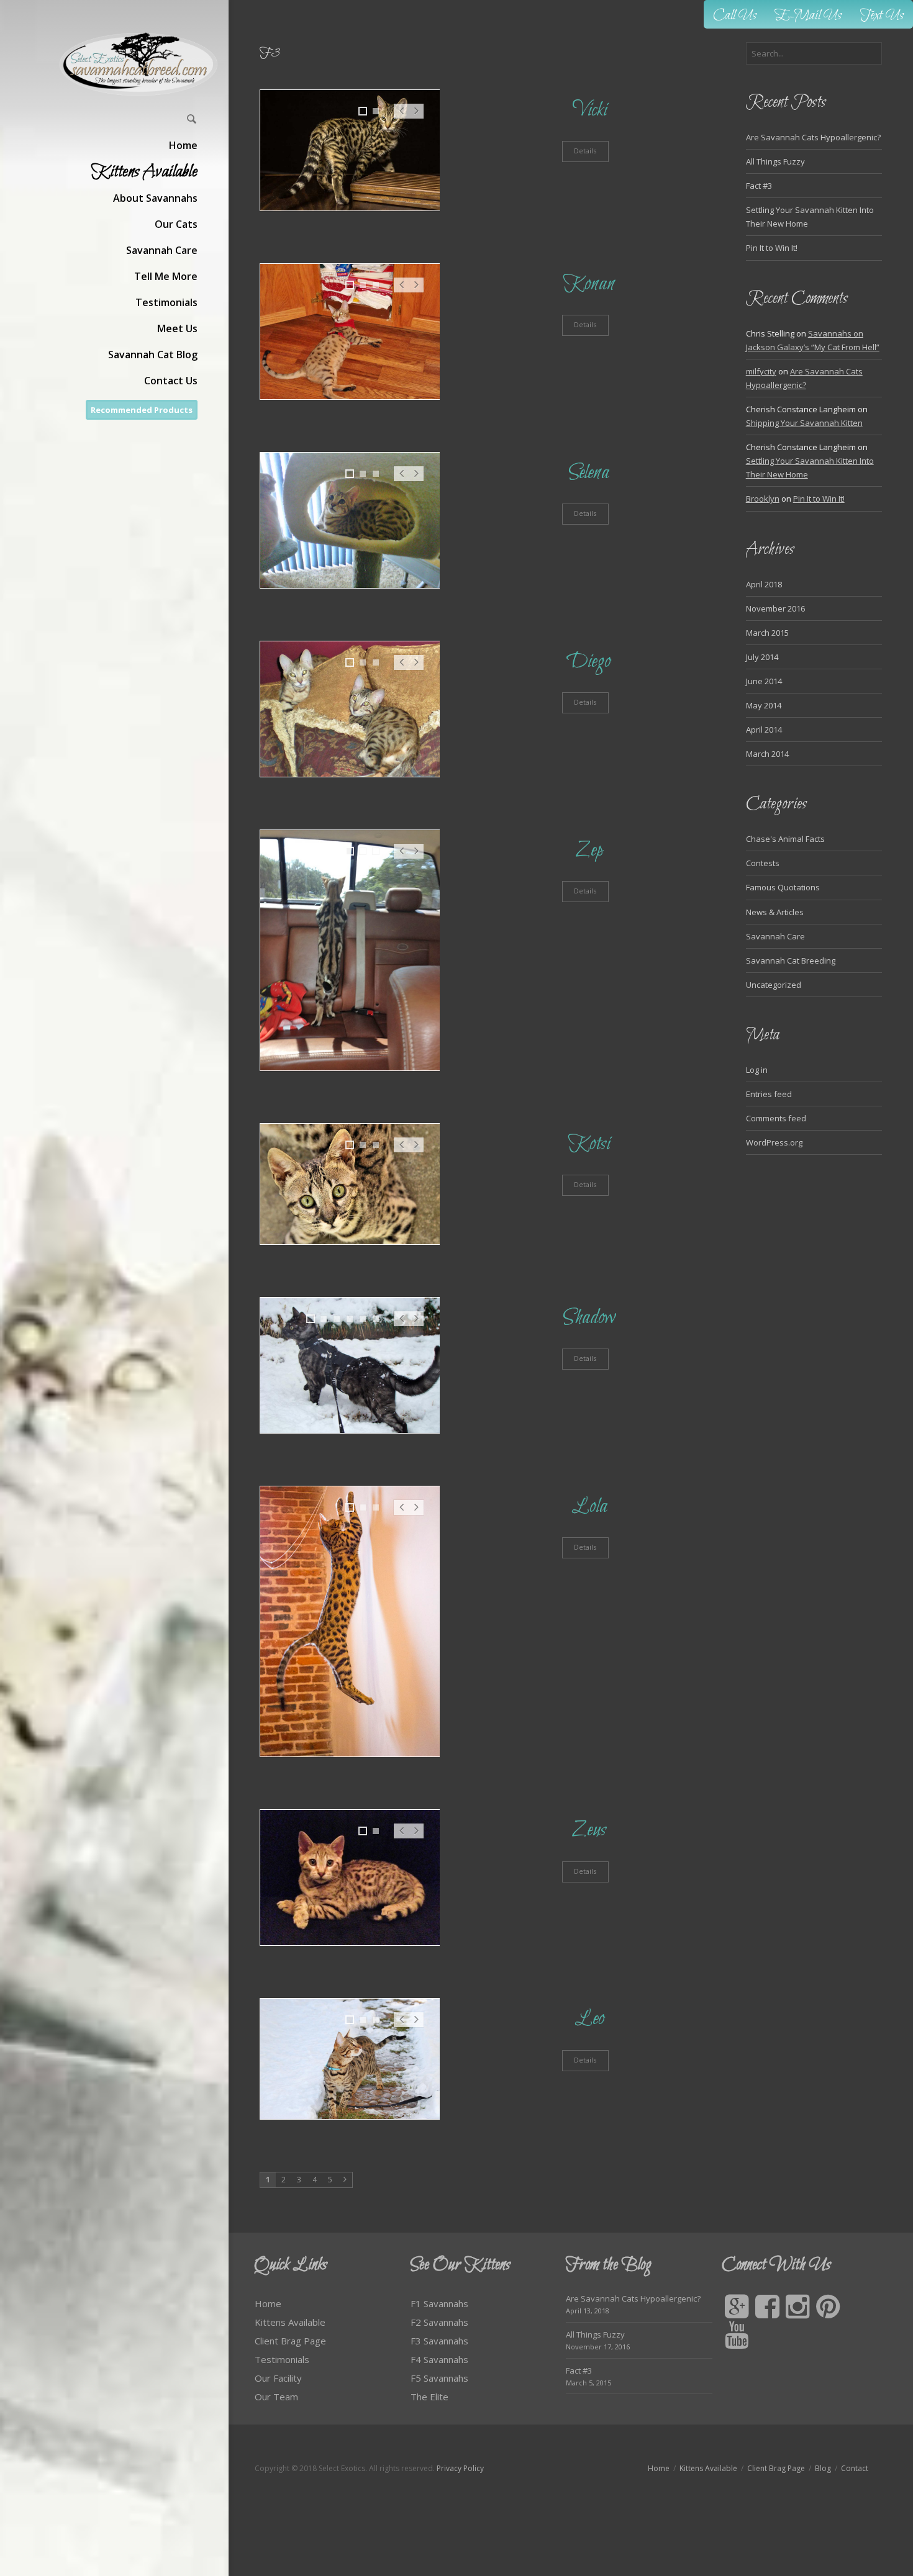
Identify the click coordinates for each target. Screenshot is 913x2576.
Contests (763, 863)
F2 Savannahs (439, 2322)
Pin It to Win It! (772, 248)
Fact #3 (759, 186)
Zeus (589, 1830)
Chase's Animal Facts (785, 839)
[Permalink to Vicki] (350, 150)
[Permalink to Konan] (350, 332)
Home (268, 2303)
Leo (589, 2019)
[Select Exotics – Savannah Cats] (139, 64)
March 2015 (767, 633)
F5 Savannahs (439, 2378)
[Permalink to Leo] (350, 2059)
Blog (823, 2468)
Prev (402, 117)
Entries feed (769, 1094)
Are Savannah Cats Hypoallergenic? (813, 137)
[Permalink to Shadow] (350, 1365)
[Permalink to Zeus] (350, 1878)
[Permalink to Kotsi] (350, 1184)
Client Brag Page (290, 2341)
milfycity (761, 371)
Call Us (735, 16)
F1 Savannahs (439, 2303)
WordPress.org (774, 1142)
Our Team (276, 2397)
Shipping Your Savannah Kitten (804, 423)
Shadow (589, 1318)
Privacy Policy (460, 2468)
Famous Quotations (783, 887)
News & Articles (775, 912)
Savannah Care (775, 936)
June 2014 (764, 681)
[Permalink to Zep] (350, 950)
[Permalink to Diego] (350, 709)
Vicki (589, 110)
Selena (589, 473)
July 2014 (762, 657)
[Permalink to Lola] (350, 1622)
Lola (589, 1507)
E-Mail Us (808, 16)
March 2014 (767, 754)
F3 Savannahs (439, 2341)
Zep (589, 850)
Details (585, 151)
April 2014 (764, 730)
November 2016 (775, 608)
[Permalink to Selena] (350, 520)
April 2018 (764, 584)
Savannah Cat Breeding (791, 960)
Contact (855, 2468)
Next (416, 117)
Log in (757, 1070)
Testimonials (282, 2359)
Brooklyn (763, 499)
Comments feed (776, 1118)
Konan (589, 284)
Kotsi (589, 1144)
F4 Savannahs (439, 2359)
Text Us (882, 16)
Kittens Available (290, 2322)
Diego (589, 662)
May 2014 (764, 705)
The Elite (429, 2397)
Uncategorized (774, 985)
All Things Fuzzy (775, 161)
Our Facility (278, 2378)
